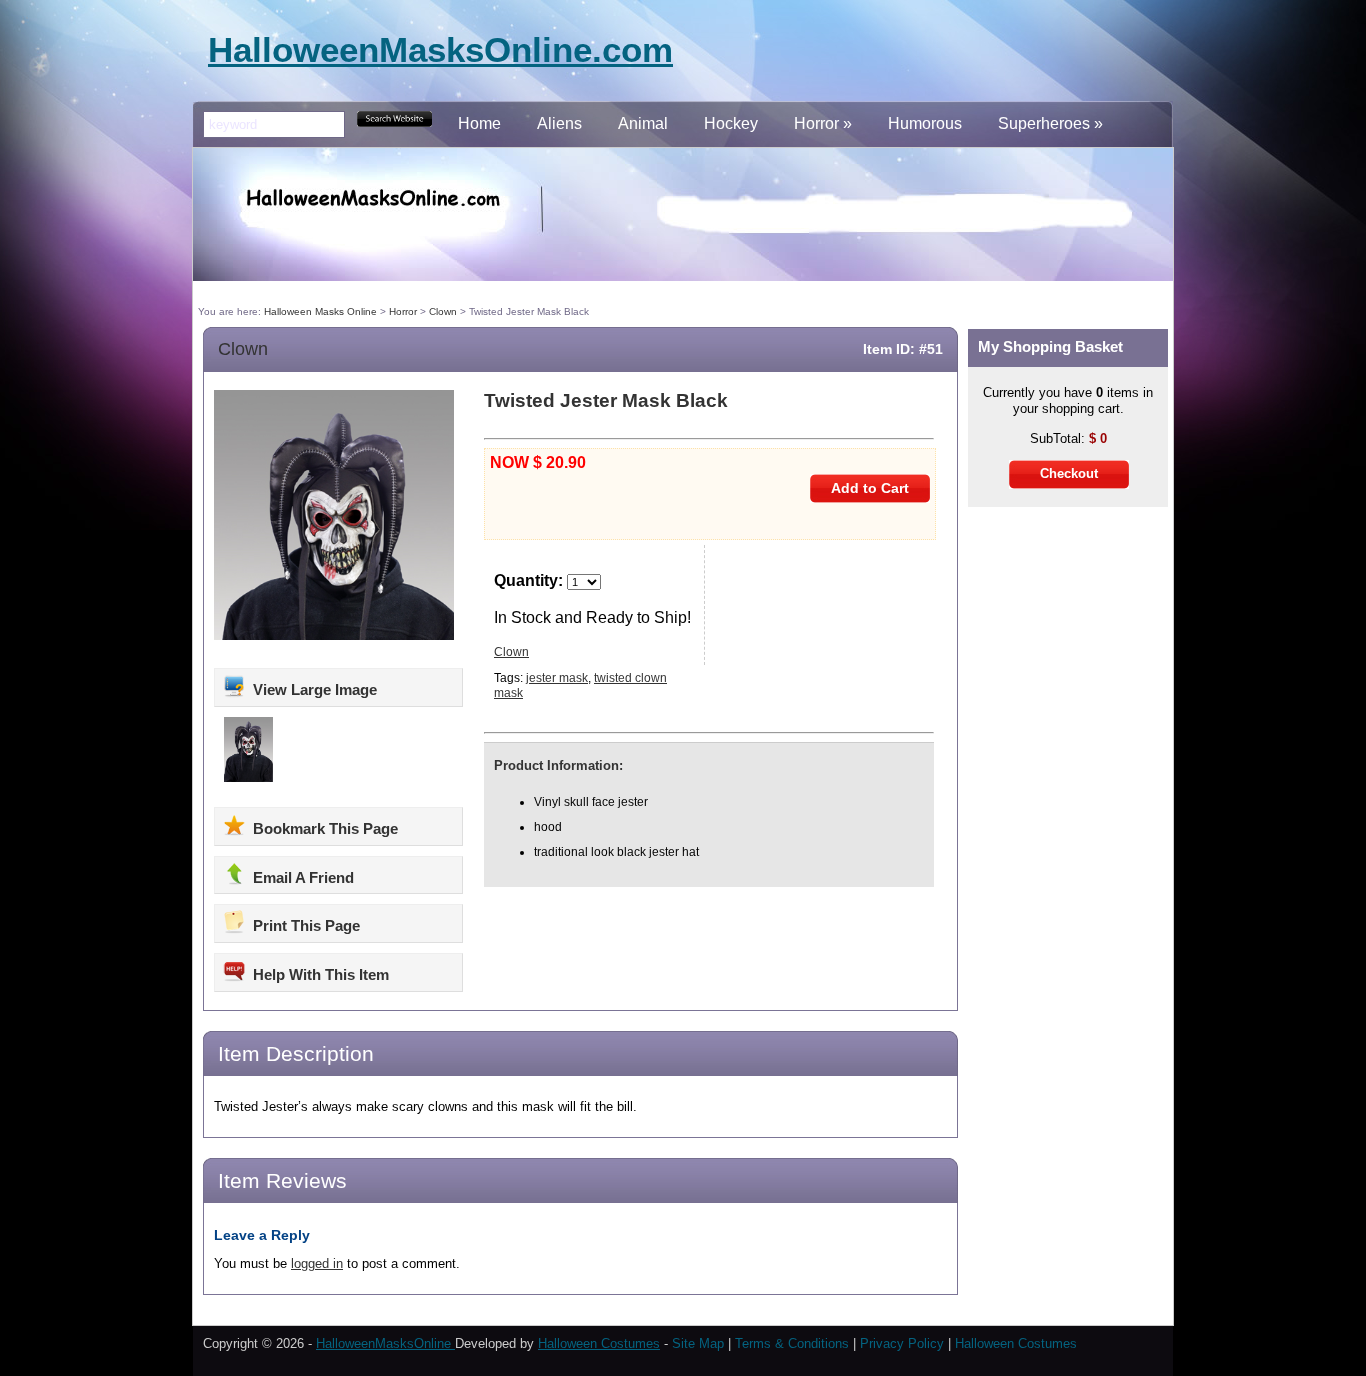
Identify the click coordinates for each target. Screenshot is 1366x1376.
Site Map (700, 1343)
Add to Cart (870, 488)
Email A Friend (301, 877)
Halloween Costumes (599, 1343)
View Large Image (313, 689)
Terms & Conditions (792, 1343)
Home (479, 123)
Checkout (1069, 473)
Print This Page (304, 925)
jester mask (557, 678)
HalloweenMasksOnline (385, 1343)
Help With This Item (319, 974)
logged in (317, 1263)
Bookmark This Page (323, 828)
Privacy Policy (902, 1343)
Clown (243, 349)
